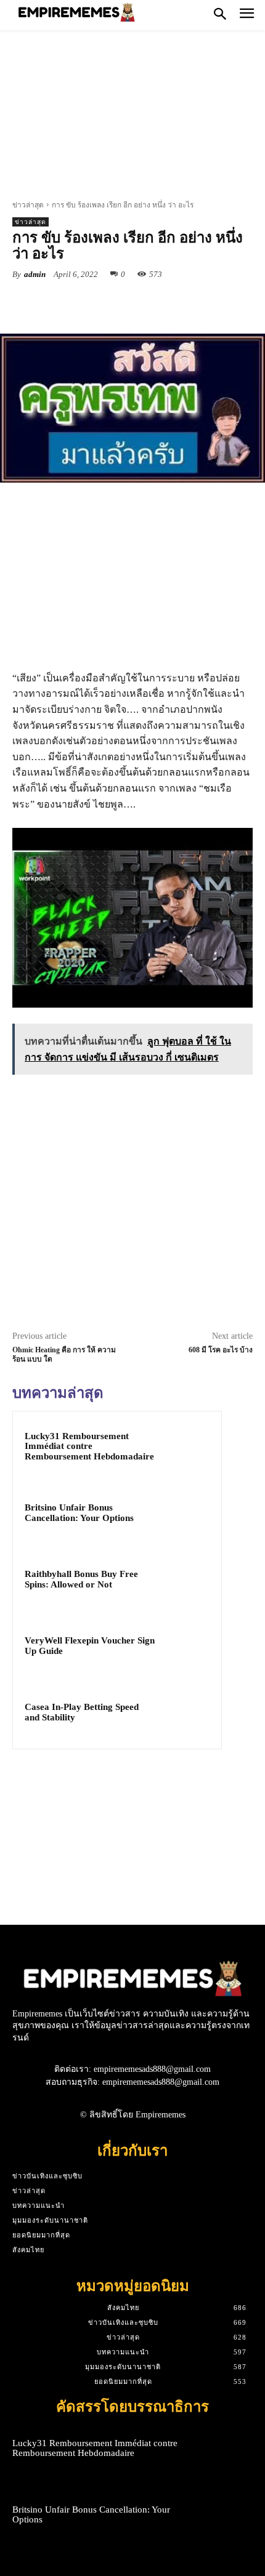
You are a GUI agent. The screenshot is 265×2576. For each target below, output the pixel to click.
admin (35, 274)
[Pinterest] (120, 303)
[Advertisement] (132, 119)
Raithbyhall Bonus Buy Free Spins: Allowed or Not (81, 1579)
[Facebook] (63, 303)
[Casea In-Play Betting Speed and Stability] (185, 1713)
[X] (92, 303)
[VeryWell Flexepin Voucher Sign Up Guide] (185, 1647)
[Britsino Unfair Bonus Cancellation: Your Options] (185, 1514)
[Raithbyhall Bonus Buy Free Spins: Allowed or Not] (185, 1580)
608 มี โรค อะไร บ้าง (221, 1350)
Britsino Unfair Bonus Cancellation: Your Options (79, 1513)
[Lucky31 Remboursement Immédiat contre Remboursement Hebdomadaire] (185, 1447)
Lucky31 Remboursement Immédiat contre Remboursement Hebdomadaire (89, 1446)
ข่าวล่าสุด (28, 205)
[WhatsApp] (149, 303)
